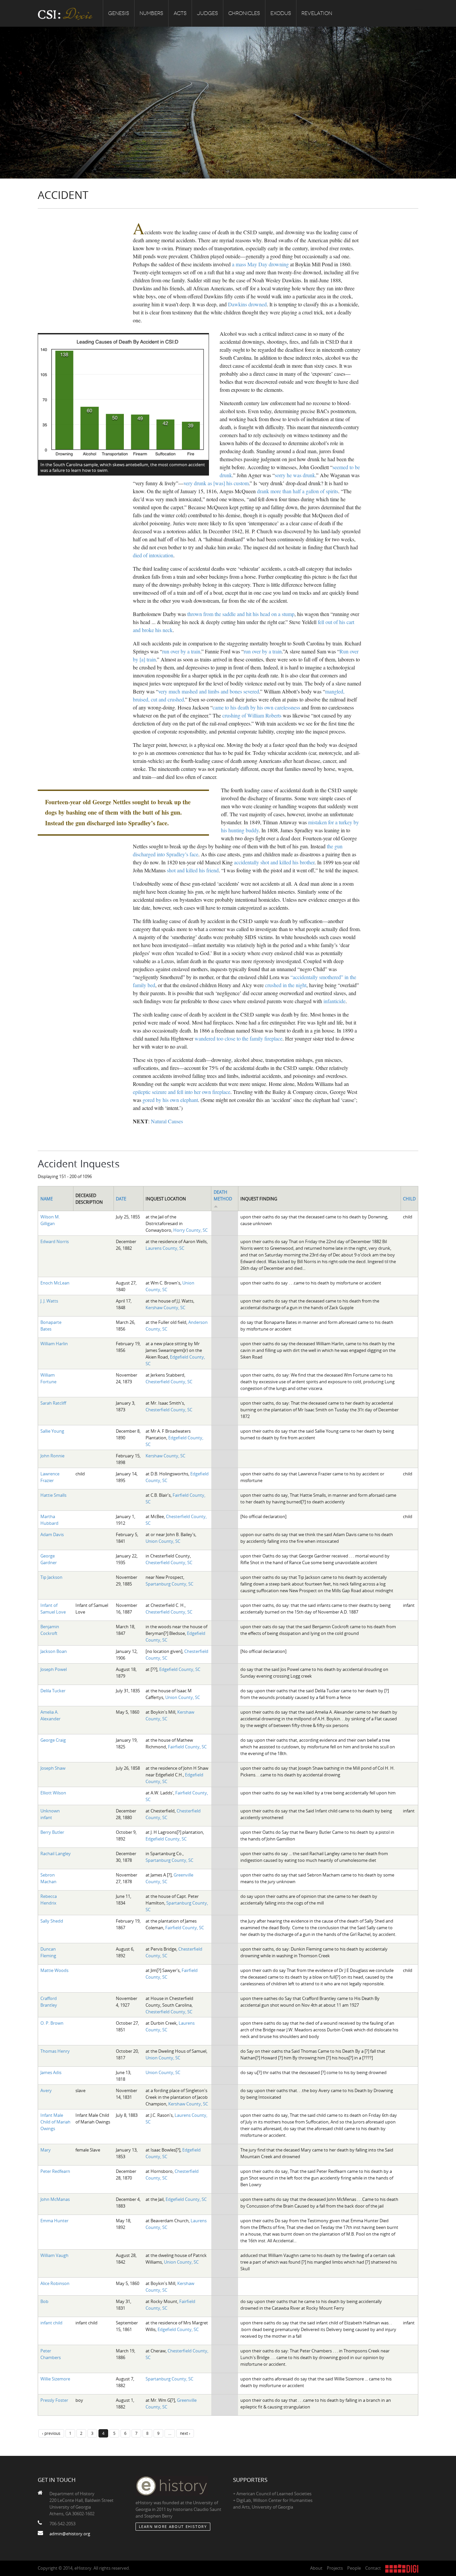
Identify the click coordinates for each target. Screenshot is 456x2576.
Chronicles (244, 13)
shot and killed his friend (193, 870)
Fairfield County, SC (187, 1747)
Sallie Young (52, 1431)
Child (409, 1199)
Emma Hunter (54, 2221)
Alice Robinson (55, 2283)
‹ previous (51, 2433)
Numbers (151, 13)
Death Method (223, 1195)
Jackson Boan (54, 1651)
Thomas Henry (55, 2051)
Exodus (281, 13)
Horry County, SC (190, 1230)
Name (47, 1199)
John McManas (55, 2199)
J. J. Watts (49, 1301)
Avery (46, 2090)
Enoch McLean (55, 1283)
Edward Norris (55, 1241)
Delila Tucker (53, 1691)
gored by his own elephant (170, 1100)
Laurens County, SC (165, 1248)
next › (185, 2433)
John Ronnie (52, 1456)
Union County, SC (163, 1541)
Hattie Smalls (53, 1495)
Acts (180, 13)
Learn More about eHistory (173, 2526)
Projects (335, 2568)
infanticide (334, 1001)
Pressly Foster (54, 2400)
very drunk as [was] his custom (216, 483)
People (354, 2568)
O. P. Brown (52, 2023)
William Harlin (54, 1344)
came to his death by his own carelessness (256, 707)
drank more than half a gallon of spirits (298, 491)
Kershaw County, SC (165, 1308)
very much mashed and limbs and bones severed (209, 691)
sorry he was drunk (295, 475)
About (316, 2568)
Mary (46, 2150)
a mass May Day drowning (260, 264)
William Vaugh (54, 2255)
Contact (373, 2568)
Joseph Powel (54, 1669)
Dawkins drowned (247, 304)
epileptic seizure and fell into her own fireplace (182, 1092)
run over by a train (181, 651)
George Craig (53, 1740)
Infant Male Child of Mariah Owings (55, 2122)
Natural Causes (167, 1121)
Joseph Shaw (53, 1768)
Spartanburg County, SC (169, 1584)
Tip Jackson (51, 1577)
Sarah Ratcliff (53, 1403)
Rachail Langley (56, 1853)
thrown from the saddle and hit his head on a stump (241, 614)
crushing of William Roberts (252, 715)
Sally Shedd (52, 1921)
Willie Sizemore (55, 2379)
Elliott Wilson (53, 1793)
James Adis (51, 2072)
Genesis (119, 13)
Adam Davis (52, 1534)
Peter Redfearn (55, 2171)
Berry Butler (52, 1832)
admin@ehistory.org (70, 2534)
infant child (51, 2323)
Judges (207, 13)
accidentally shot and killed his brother (274, 862)
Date (121, 1199)
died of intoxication (153, 555)
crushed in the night (286, 985)
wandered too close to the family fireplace (239, 1038)
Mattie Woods (54, 1970)
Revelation (317, 13)
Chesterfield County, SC (169, 1382)
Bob (44, 2301)
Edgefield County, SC (180, 1669)
